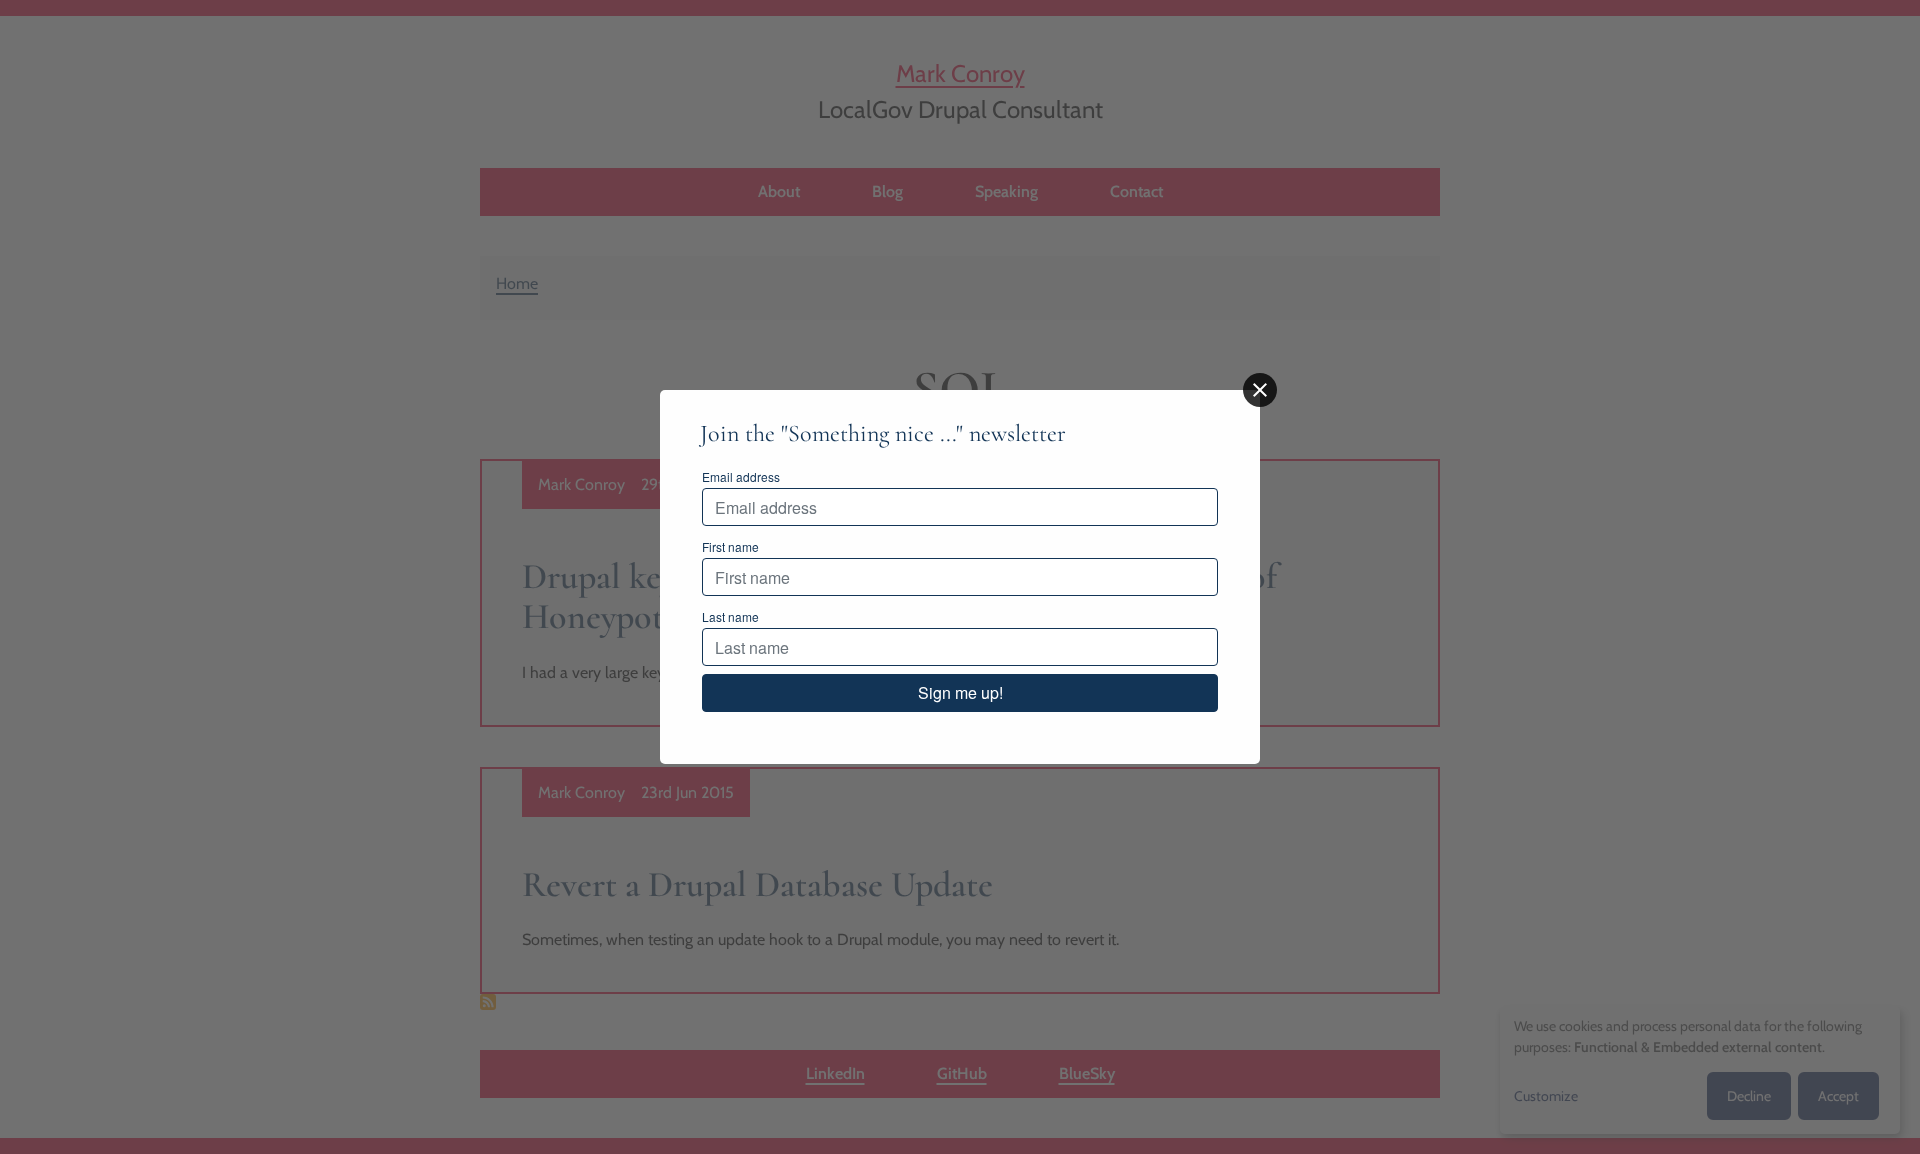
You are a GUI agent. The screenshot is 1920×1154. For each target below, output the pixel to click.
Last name (730, 616)
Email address (741, 476)
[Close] (1260, 390)
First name (730, 546)
